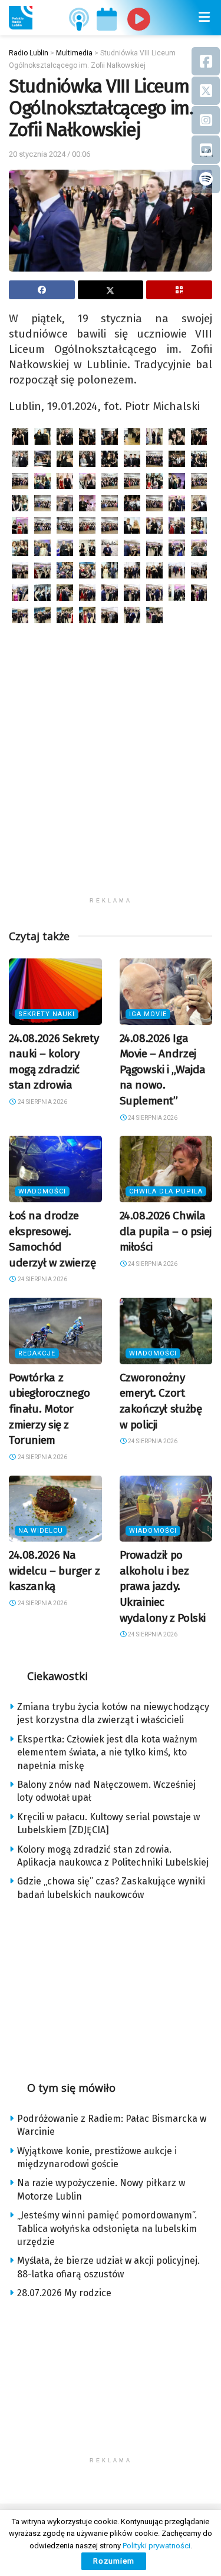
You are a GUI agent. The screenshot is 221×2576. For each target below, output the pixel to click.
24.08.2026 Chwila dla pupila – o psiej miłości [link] (166, 1231)
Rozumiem (114, 2561)
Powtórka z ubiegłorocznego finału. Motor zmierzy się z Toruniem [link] (49, 1409)
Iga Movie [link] (148, 1014)
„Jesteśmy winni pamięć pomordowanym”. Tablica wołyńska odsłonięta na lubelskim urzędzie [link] (107, 2228)
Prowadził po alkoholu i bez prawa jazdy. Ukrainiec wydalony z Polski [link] (163, 1586)
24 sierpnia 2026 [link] (42, 1102)
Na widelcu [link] (41, 1531)
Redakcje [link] (37, 1353)
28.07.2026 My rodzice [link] (64, 2293)
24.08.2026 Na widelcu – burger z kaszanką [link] (54, 1570)
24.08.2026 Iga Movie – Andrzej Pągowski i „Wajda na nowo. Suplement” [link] (163, 1069)
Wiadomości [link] (42, 1191)
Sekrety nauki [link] (47, 1014)
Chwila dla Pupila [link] (166, 1191)
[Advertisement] (111, 781)
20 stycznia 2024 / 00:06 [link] (50, 154)
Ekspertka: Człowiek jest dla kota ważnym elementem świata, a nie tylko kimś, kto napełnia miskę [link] (107, 1752)
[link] (21, 18)
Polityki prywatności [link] (156, 2546)
